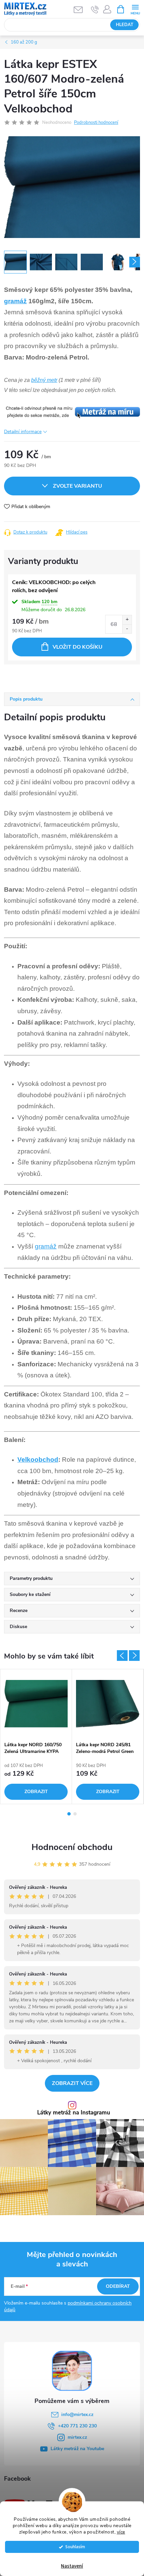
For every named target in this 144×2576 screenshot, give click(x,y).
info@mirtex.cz (77, 2414)
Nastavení (72, 2566)
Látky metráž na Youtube (77, 2449)
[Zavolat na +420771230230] (95, 9)
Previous (122, 1656)
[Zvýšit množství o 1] (127, 620)
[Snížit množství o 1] (127, 629)
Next (134, 1656)
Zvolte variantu (78, 486)
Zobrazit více (72, 2083)
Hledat (125, 25)
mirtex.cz (77, 2437)
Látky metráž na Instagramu (74, 2113)
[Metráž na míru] (72, 412)
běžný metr (44, 380)
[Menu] (135, 9)
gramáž (15, 301)
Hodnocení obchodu (72, 1847)
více (121, 2532)
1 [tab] (69, 1814)
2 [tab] (75, 1814)
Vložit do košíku (78, 647)
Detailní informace (23, 432)
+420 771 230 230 (77, 2426)
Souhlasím (75, 2547)
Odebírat (118, 2286)
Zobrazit (36, 1792)
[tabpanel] (36, 1737)
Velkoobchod (38, 1460)
